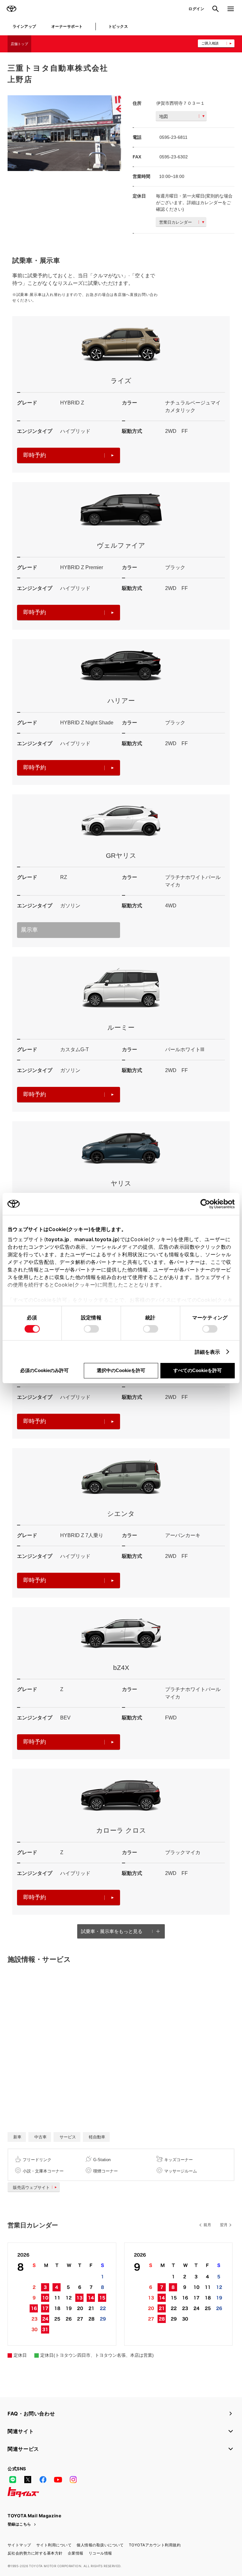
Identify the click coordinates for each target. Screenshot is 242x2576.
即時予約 (35, 455)
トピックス (118, 26)
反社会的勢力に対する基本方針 (35, 2553)
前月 (207, 2225)
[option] (64, 133)
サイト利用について (54, 2545)
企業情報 (76, 2553)
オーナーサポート (67, 26)
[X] (28, 2479)
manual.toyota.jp (96, 1239)
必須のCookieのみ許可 (44, 1370)
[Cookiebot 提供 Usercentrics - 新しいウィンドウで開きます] (207, 1204)
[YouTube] (58, 2479)
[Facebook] (43, 2479)
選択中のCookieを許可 (121, 1370)
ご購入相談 (210, 43)
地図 (164, 116)
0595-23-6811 (173, 137)
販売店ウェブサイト (31, 2187)
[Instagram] (73, 2479)
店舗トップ (19, 44)
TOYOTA (11, 9)
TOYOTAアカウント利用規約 (155, 2545)
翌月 (224, 2225)
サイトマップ (19, 2545)
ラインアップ (24, 26)
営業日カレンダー (176, 222)
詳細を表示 (207, 1352)
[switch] (91, 1329)
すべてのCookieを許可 (198, 1370)
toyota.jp (58, 1239)
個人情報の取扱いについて (100, 2545)
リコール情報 (100, 2553)
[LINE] (13, 2479)
